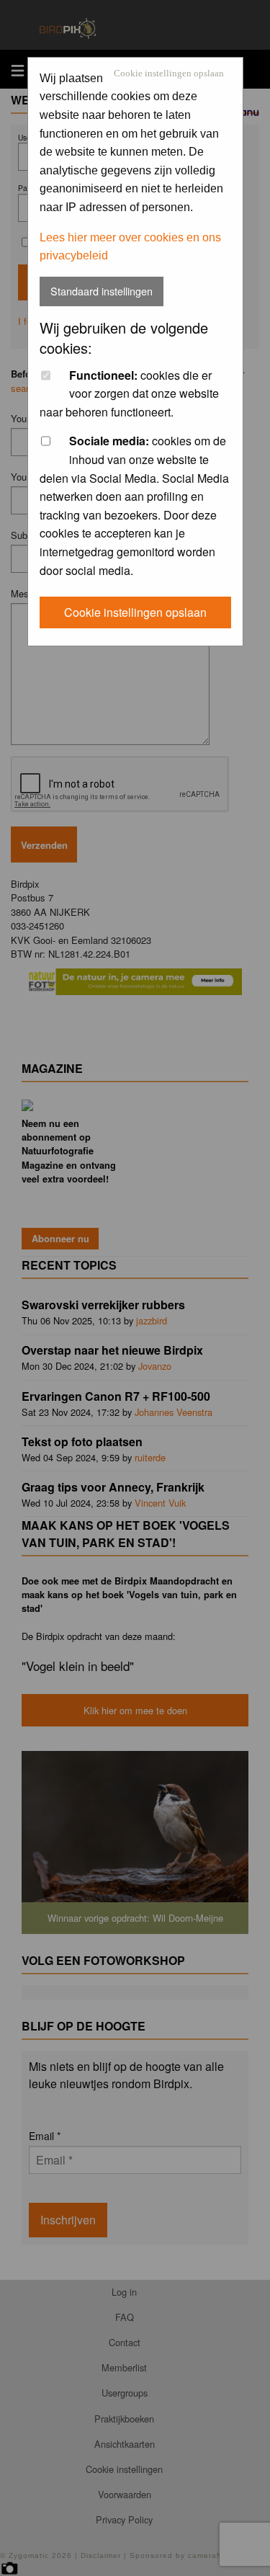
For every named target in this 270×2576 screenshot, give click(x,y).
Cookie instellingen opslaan (169, 74)
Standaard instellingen (102, 291)
